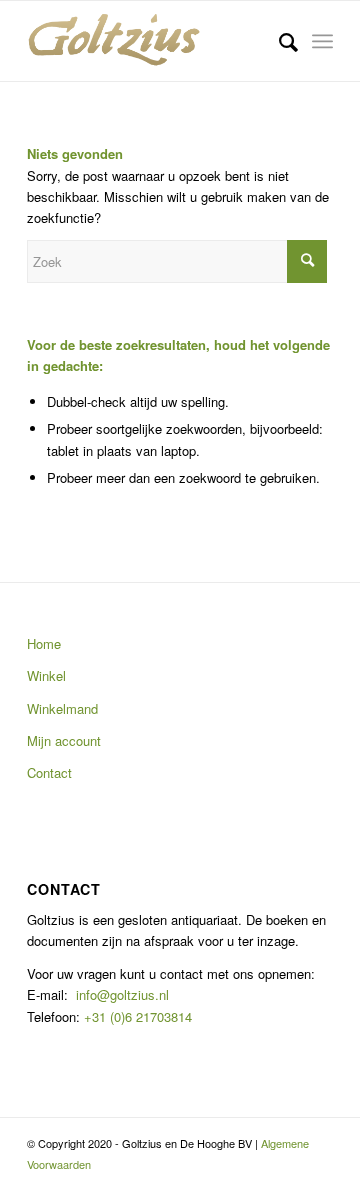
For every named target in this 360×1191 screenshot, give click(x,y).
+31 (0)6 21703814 (136, 1016)
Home (44, 643)
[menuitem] (278, 41)
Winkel (46, 675)
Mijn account (64, 740)
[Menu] (322, 41)
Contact (49, 772)
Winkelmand (62, 708)
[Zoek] (278, 41)
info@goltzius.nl (122, 994)
